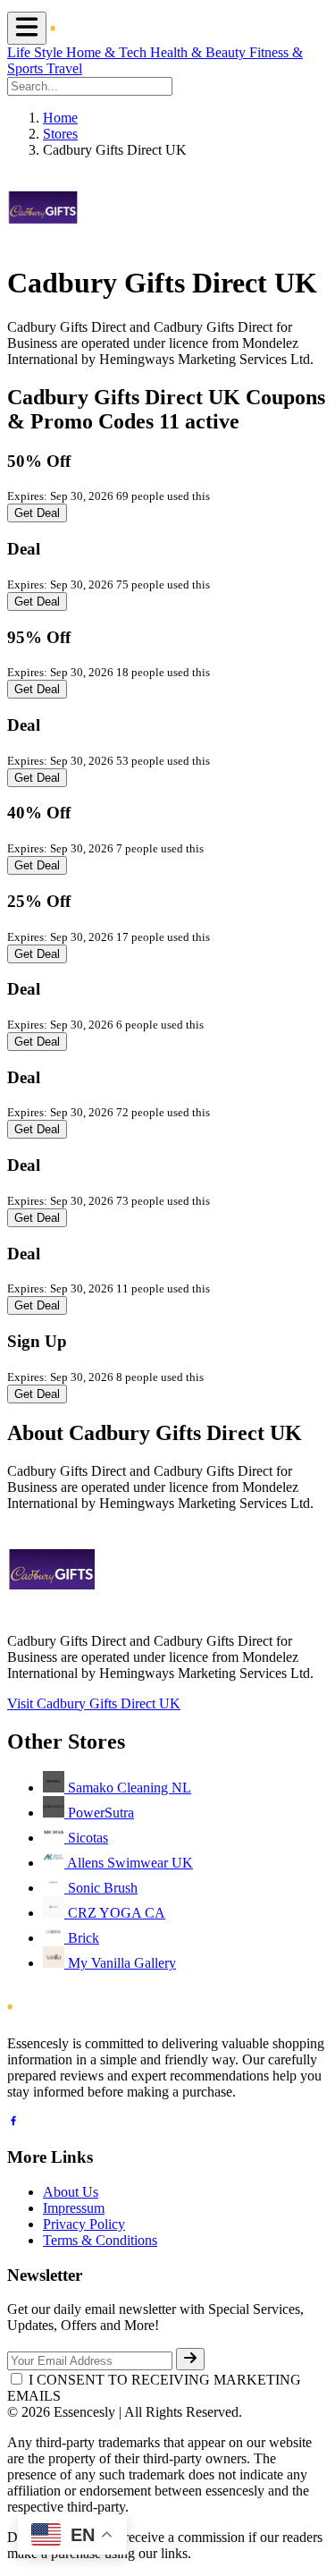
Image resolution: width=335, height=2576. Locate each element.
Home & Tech (108, 52)
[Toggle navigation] (27, 28)
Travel (64, 68)
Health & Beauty (200, 52)
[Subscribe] (190, 2359)
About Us (71, 2192)
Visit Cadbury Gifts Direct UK (94, 1703)
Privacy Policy (84, 2224)
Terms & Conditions (100, 2240)
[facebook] (13, 2123)
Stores (60, 134)
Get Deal (37, 513)
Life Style (37, 52)
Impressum (74, 2208)
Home (60, 118)
